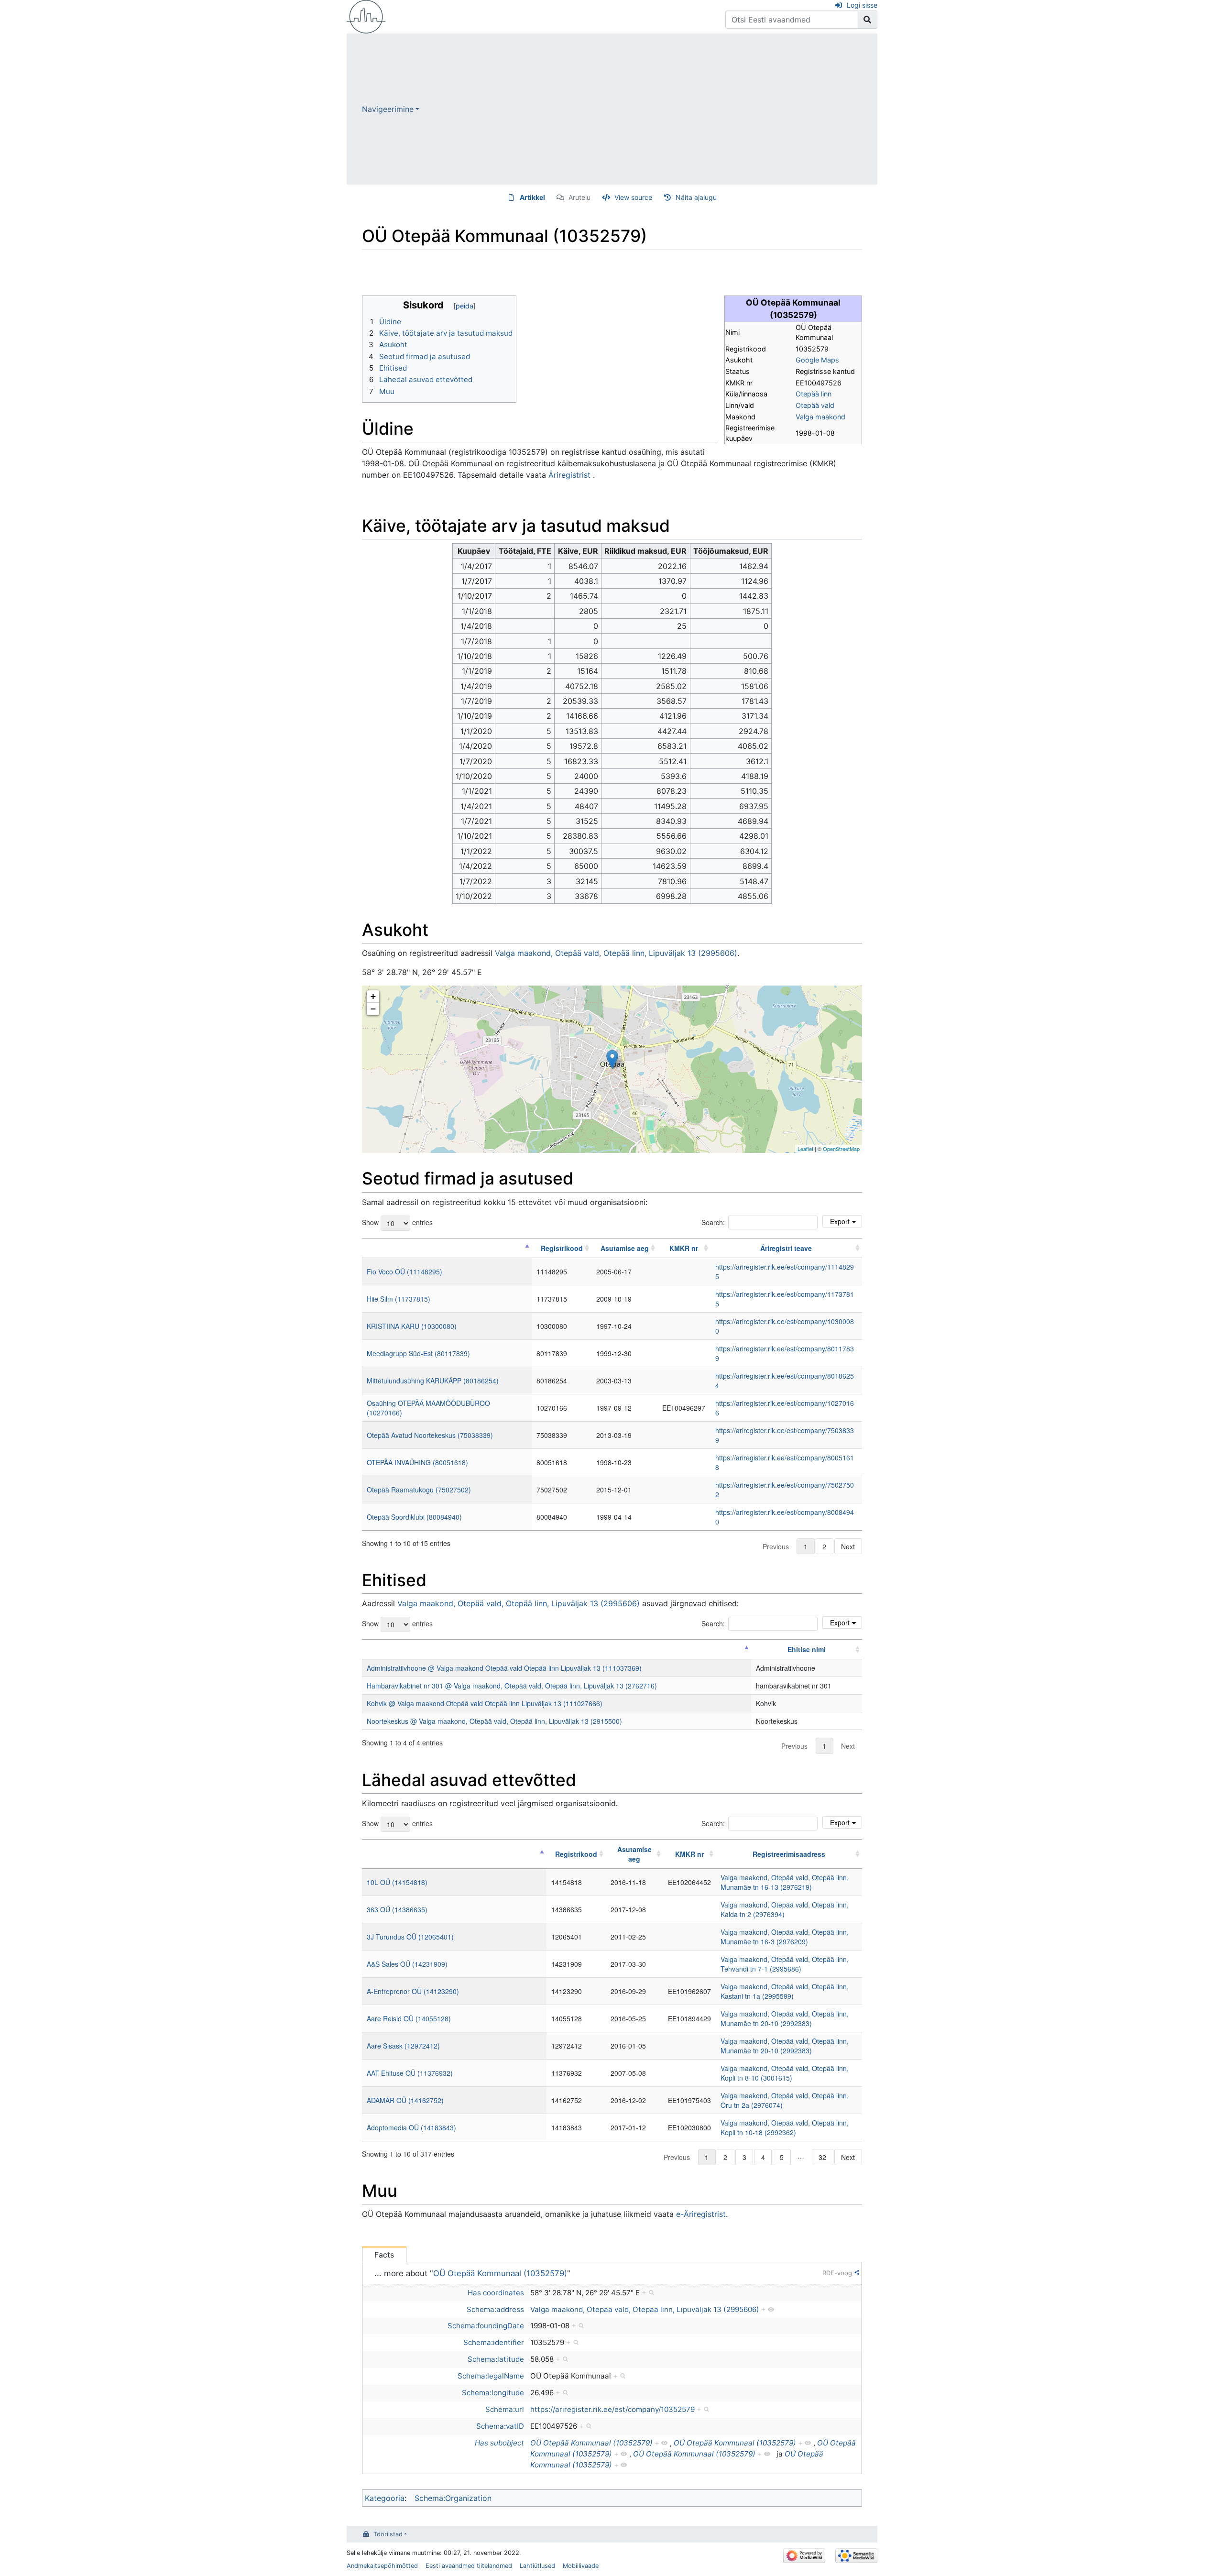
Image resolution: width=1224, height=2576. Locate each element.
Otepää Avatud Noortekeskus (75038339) (430, 1435)
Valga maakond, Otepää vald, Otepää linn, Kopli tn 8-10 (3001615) (785, 2073)
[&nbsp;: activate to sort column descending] (447, 1248)
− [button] (373, 1009)
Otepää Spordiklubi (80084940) (414, 1517)
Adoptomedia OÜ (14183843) (411, 2127)
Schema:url (505, 2409)
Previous (776, 1546)
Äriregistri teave (786, 1248)
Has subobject (499, 2443)
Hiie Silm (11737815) (399, 1299)
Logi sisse (862, 5)
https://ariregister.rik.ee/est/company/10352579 (612, 2409)
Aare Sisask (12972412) (403, 2046)
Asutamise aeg (625, 1248)
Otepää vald (815, 405)
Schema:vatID (500, 2426)
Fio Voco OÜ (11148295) (404, 1272)
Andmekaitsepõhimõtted (382, 2566)
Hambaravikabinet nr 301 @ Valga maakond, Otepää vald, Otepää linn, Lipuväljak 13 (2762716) (512, 1686)
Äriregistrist (569, 475)
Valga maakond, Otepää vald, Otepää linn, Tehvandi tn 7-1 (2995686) (785, 1964)
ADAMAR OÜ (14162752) (405, 2100)
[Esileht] (366, 16)
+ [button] (373, 996)
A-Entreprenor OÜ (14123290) (413, 1991)
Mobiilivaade (581, 2566)
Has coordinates (496, 2293)
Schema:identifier (494, 2342)
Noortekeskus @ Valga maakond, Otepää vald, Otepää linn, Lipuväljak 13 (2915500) (494, 1721)
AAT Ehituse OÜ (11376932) (410, 2073)
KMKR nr (684, 1248)
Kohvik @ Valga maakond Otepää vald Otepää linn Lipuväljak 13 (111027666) (485, 1703)
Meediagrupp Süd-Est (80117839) (418, 1353)
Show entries (397, 1222)
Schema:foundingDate (486, 2326)
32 (822, 2157)
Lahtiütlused (537, 2566)
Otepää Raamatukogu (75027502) (419, 1490)
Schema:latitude (496, 2359)
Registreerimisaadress (789, 1854)
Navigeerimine (388, 109)
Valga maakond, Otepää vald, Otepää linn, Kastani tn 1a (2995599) (785, 1991)
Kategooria (385, 2498)
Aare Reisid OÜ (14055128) (409, 2018)
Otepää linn (814, 394)
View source (633, 197)
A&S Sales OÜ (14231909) (407, 1964)
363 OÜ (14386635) (397, 1909)
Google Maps (817, 360)
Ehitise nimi (807, 1649)
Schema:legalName (491, 2376)
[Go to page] (868, 20)
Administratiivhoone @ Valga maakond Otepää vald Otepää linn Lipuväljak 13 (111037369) (504, 1668)
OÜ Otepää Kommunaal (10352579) (500, 2273)
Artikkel (532, 197)
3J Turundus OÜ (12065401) (410, 1937)
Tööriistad (388, 2534)
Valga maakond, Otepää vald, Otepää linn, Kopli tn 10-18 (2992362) (785, 2127)
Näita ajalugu (696, 197)
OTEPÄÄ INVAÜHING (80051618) (417, 1462)
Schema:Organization (453, 2498)
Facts (384, 2255)
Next (848, 1546)
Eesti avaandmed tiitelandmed (469, 2566)
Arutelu (579, 197)
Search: (713, 1222)
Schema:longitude (493, 2393)
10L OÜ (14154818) (397, 1882)
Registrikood (562, 1248)
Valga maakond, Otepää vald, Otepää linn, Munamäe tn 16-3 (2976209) (785, 1937)
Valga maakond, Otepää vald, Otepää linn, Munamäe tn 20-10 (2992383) (785, 2018)
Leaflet (805, 1149)
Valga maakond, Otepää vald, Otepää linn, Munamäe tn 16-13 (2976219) (785, 1882)
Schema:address (495, 2309)
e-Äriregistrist (701, 2214)
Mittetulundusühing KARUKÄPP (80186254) (433, 1381)
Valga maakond (820, 417)
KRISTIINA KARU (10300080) (412, 1326)
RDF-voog (837, 2273)
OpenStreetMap (841, 1149)
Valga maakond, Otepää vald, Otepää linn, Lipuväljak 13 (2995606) (616, 953)
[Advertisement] (648, 109)
